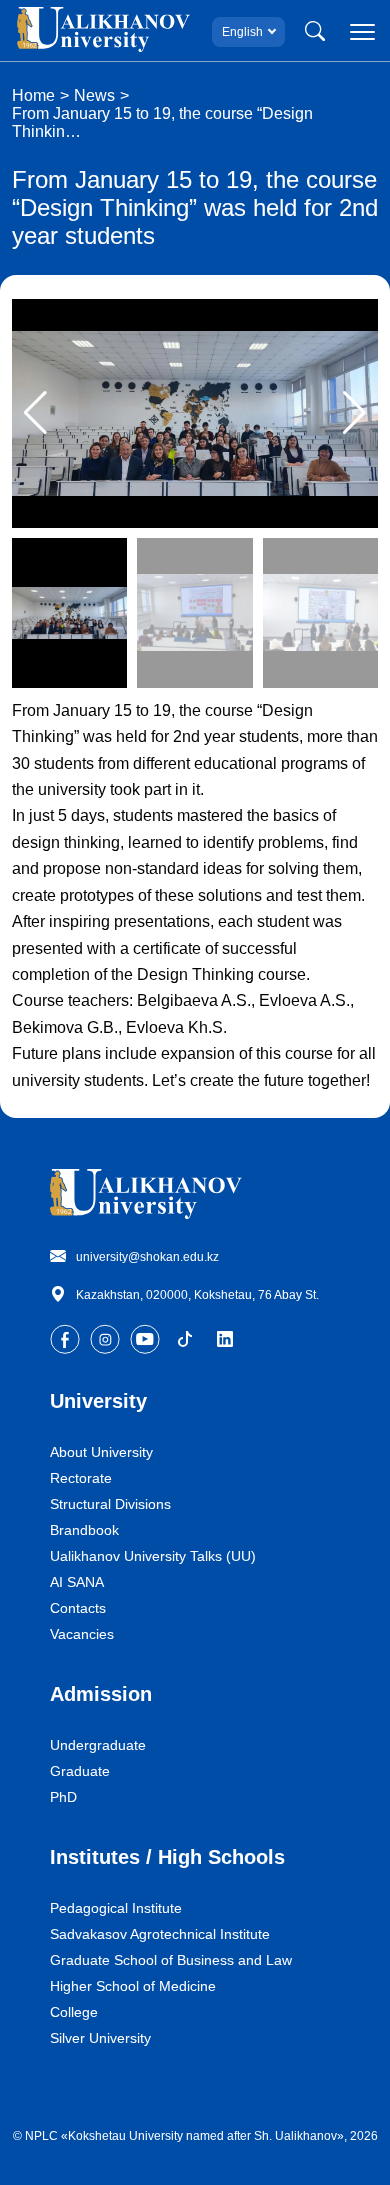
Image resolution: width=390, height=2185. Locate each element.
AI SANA (77, 1582)
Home (33, 95)
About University (101, 1452)
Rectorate (81, 1478)
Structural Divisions (110, 1504)
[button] (354, 413)
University (98, 1401)
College (74, 2012)
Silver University (100, 2038)
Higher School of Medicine (133, 1986)
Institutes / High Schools (167, 1857)
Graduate (80, 1771)
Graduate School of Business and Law (171, 1960)
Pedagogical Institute (116, 1908)
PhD (63, 1797)
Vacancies (82, 1634)
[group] (195, 413)
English (242, 32)
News (94, 95)
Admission (101, 1694)
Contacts (78, 1608)
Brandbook (84, 1530)
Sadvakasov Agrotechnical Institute (160, 1934)
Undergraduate (98, 1745)
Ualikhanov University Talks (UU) (153, 1556)
